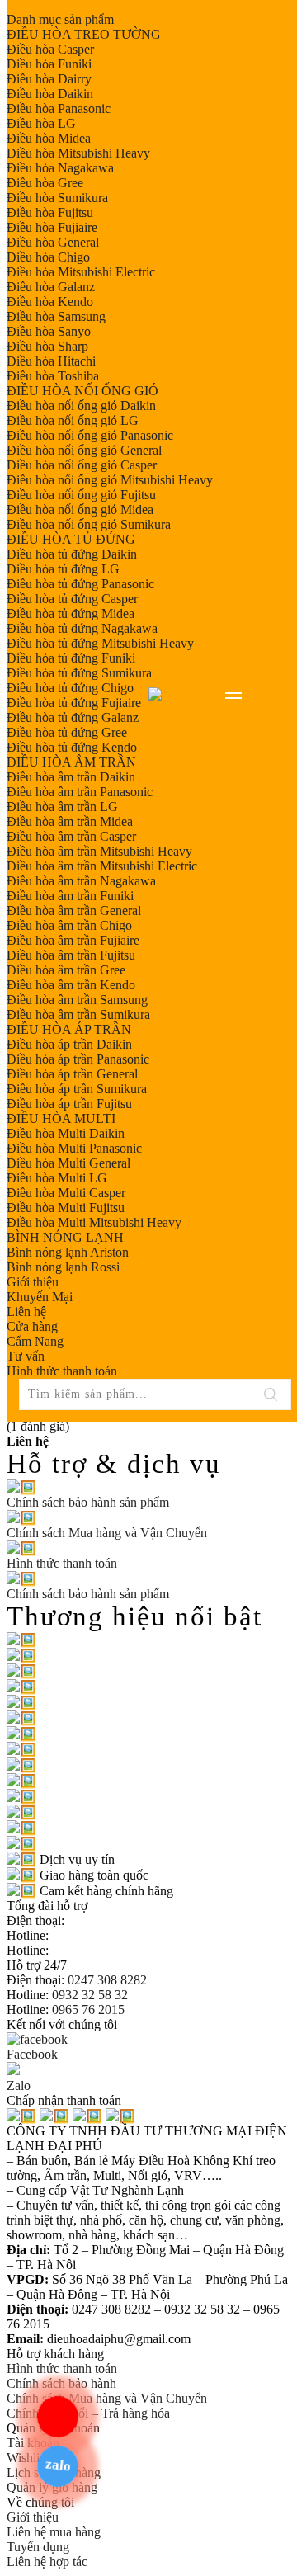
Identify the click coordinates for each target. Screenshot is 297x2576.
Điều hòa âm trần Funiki (70, 896)
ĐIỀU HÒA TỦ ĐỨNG (71, 539)
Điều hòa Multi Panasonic (74, 1148)
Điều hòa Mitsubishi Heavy (78, 153)
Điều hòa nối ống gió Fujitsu (81, 495)
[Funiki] (21, 1687)
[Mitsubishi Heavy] (21, 1750)
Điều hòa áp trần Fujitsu (69, 1104)
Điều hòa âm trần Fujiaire (73, 940)
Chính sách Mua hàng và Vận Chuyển (107, 2398)
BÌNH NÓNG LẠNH (65, 1237)
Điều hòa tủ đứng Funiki (71, 658)
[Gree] (21, 1797)
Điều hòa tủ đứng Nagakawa (82, 628)
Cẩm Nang (35, 1341)
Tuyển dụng (38, 2547)
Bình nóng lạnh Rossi (63, 1267)
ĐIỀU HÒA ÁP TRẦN (69, 1029)
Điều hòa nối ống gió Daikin (81, 406)
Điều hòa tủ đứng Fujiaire (74, 703)
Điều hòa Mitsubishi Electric (81, 272)
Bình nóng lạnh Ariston (68, 1252)
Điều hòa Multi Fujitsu (66, 1208)
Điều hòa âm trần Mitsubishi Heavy (99, 851)
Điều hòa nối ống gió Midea (80, 510)
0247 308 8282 (106, 1980)
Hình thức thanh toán (62, 1371)
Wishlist (27, 2458)
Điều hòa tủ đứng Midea (71, 613)
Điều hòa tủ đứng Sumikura (79, 673)
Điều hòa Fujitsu (50, 212)
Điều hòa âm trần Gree (66, 970)
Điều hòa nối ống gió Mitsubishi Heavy (110, 480)
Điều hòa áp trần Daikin (69, 1044)
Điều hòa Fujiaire (52, 227)
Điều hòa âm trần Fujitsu (71, 955)
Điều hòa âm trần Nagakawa (81, 881)
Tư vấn (26, 1356)
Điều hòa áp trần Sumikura (77, 1089)
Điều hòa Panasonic (59, 109)
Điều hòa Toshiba (53, 376)
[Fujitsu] (21, 1828)
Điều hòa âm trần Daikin (71, 777)
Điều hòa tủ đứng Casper (72, 599)
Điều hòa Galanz (51, 287)
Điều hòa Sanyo (49, 331)
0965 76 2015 (87, 2010)
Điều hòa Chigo (48, 257)
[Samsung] (21, 1812)
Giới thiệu (33, 1282)
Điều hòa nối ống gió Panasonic (90, 435)
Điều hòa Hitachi (51, 361)
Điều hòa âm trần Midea (70, 821)
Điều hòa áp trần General (72, 1074)
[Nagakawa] (21, 1844)
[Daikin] (21, 1640)
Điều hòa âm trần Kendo (71, 985)
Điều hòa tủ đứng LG (63, 569)
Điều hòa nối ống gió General (84, 450)
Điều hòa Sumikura (57, 198)
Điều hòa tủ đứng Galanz (73, 717)
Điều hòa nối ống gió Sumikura (89, 524)
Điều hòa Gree (45, 183)
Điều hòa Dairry (49, 79)
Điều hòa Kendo (50, 302)
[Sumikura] (21, 1765)
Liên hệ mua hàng (54, 2532)
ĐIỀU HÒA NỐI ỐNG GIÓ (82, 391)
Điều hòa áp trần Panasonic (78, 1059)
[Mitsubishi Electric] (21, 1734)
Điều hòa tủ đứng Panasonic (80, 584)
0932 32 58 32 (88, 1995)
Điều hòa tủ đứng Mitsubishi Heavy (100, 643)
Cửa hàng (32, 1326)
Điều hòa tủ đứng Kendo (72, 747)
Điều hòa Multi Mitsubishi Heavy (94, 1222)
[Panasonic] (21, 1656)
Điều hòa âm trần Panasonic (80, 792)
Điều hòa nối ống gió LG (73, 420)
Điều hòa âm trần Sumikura (78, 1014)
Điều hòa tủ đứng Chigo (70, 688)
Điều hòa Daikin (50, 94)
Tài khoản (33, 2443)
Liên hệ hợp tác (47, 2562)
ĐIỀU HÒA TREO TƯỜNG (84, 34)
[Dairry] (21, 1781)
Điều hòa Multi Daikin (66, 1133)
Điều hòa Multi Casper (66, 1193)
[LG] (21, 1703)
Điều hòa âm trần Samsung (77, 1000)
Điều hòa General (53, 242)
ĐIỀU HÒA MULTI (61, 1118)
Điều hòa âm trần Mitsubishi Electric (102, 866)
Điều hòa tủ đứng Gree (67, 732)
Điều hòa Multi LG (57, 1178)
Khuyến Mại (40, 1297)
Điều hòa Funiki (49, 64)
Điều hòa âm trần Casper (71, 836)
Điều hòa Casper (50, 49)
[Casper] (21, 1671)
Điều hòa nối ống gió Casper (82, 465)
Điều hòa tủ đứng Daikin (72, 554)
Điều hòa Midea (49, 138)
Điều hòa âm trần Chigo (69, 925)
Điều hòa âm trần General (74, 911)
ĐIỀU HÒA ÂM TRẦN (71, 762)
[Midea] (21, 1718)
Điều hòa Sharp (47, 346)
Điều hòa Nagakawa (60, 168)
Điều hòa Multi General (68, 1163)
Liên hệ (26, 1312)
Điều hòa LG (41, 123)
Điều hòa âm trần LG (62, 807)
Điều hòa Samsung (56, 316)
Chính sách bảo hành (61, 2383)
